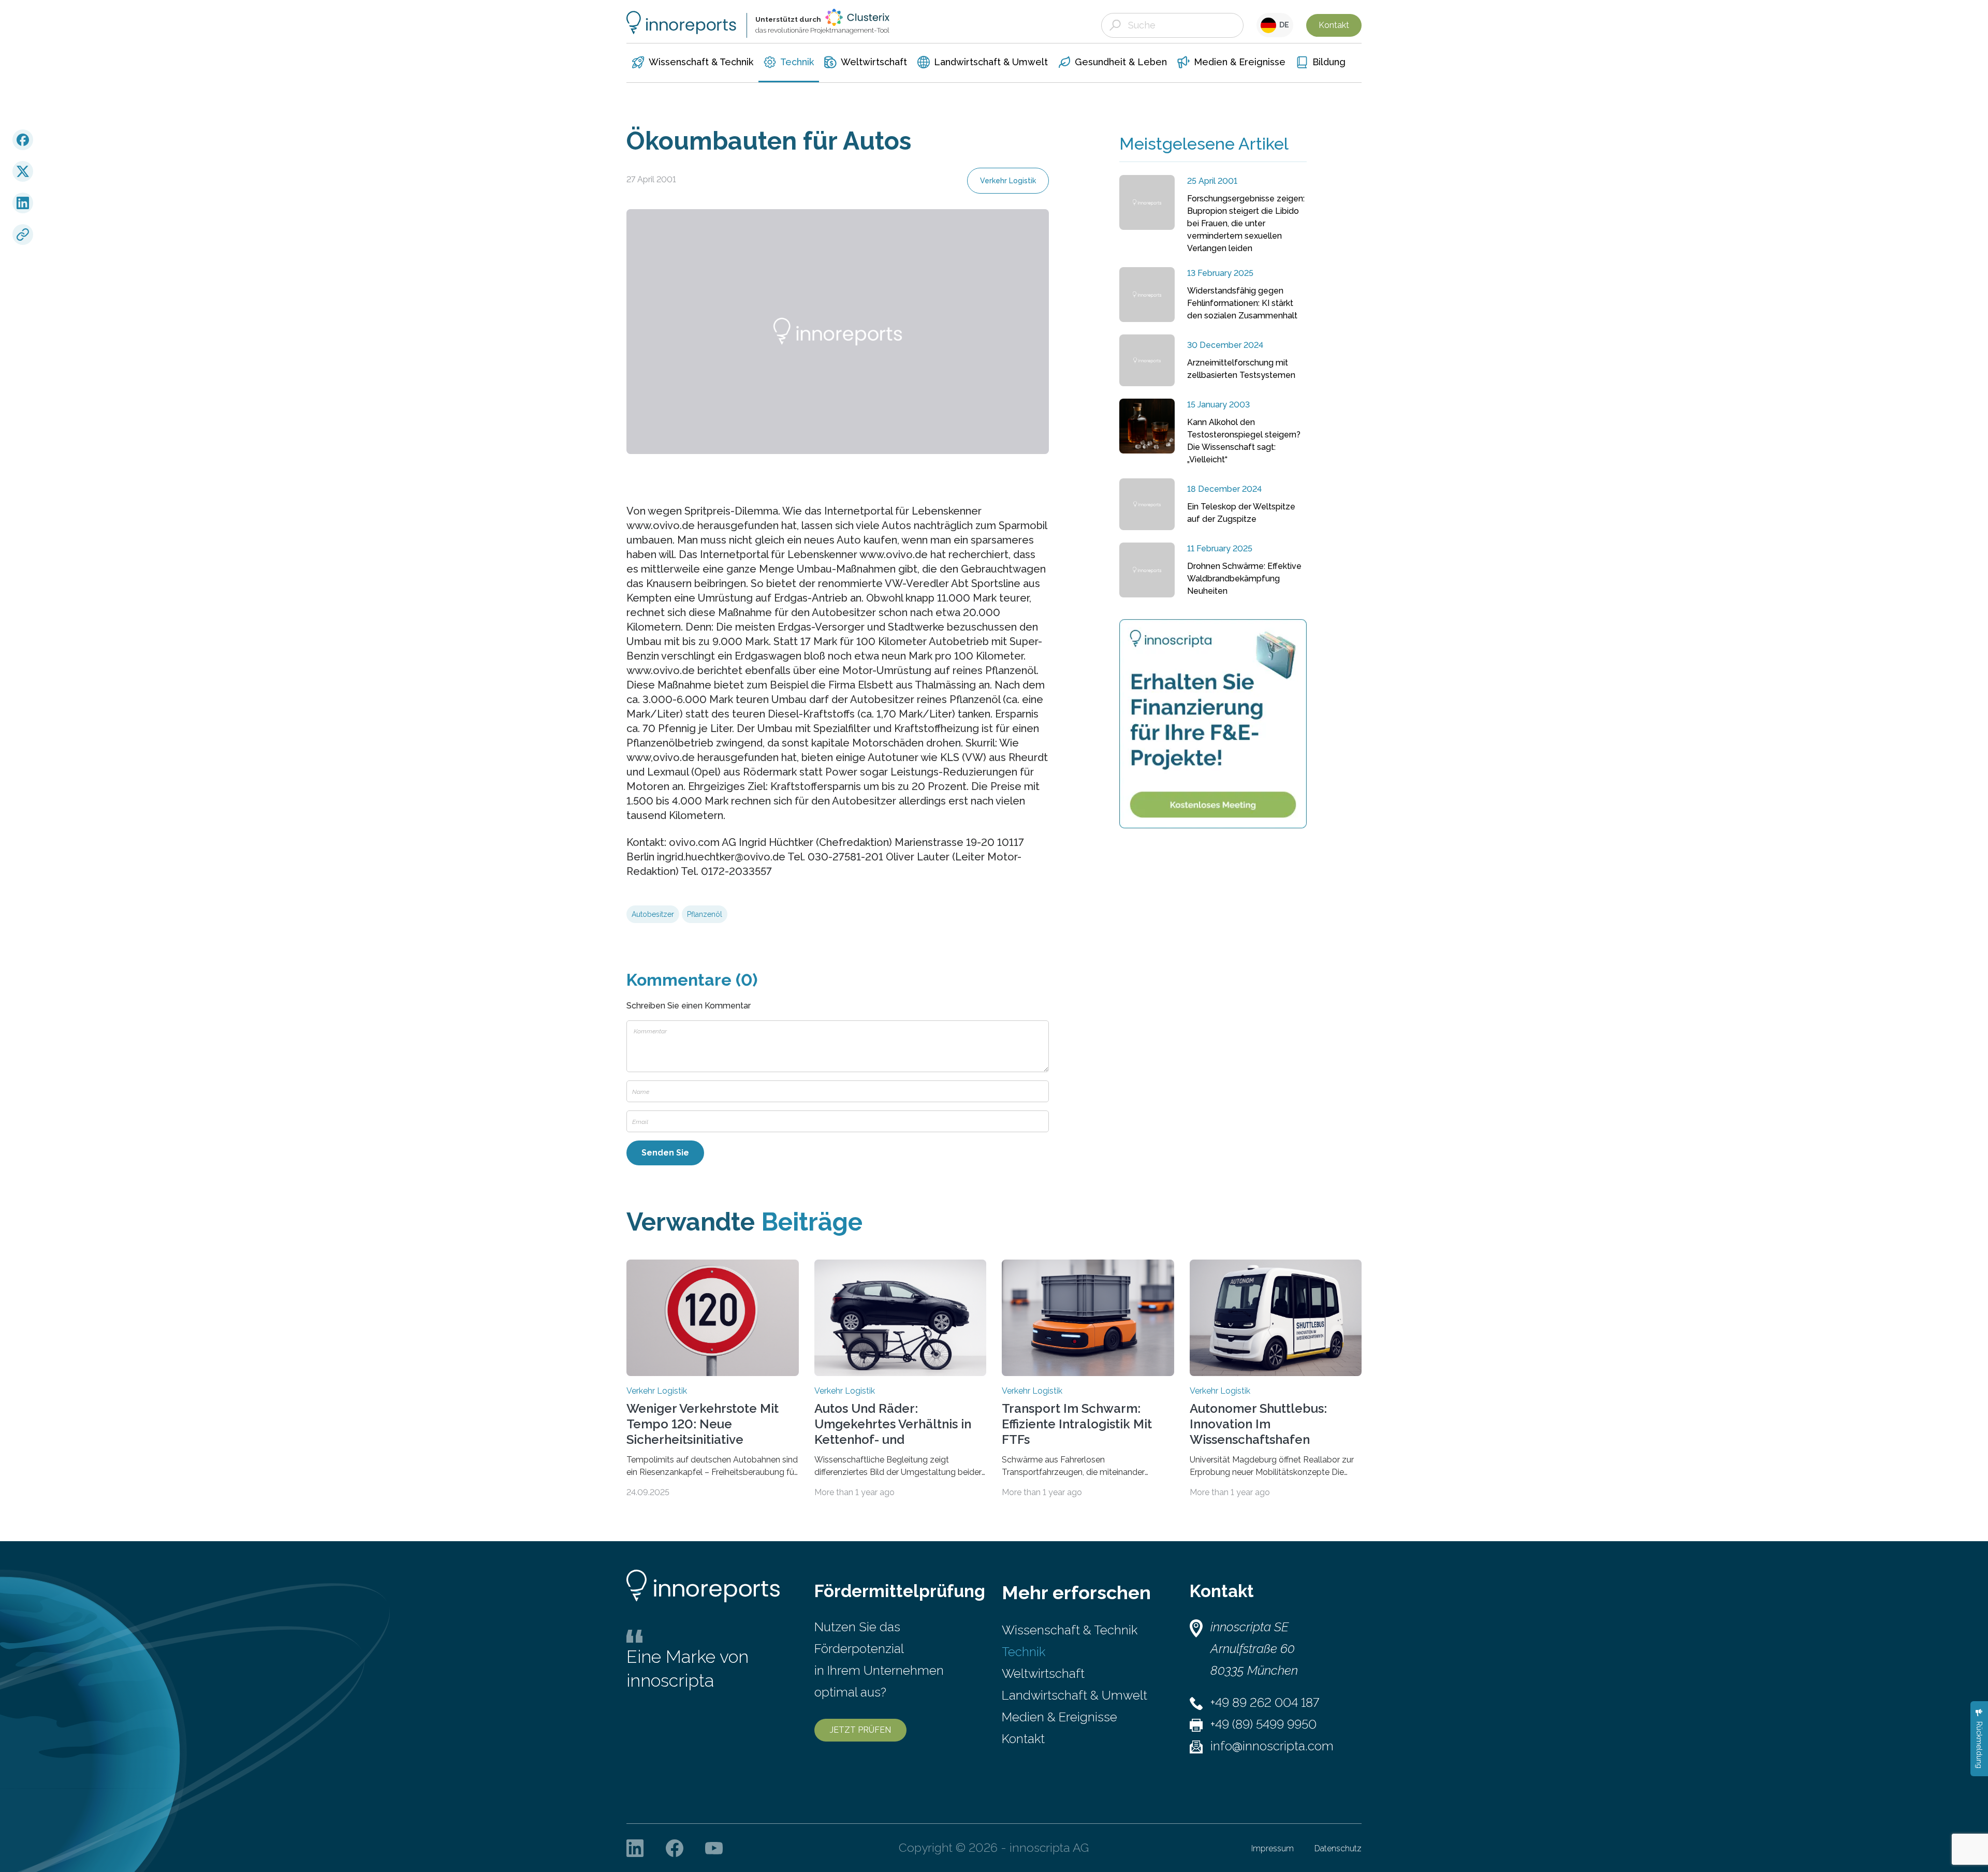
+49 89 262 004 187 (1265, 1702)
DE (1283, 25)
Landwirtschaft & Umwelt (1075, 1695)
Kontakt (1334, 25)
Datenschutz (1338, 1848)
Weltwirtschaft (1043, 1673)
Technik (1024, 1652)
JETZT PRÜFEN (860, 1730)
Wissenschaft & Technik (1070, 1630)
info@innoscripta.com (1272, 1746)
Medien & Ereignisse (1059, 1717)
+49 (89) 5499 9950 (1263, 1724)
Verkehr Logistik (1008, 181)
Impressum (1273, 1848)
